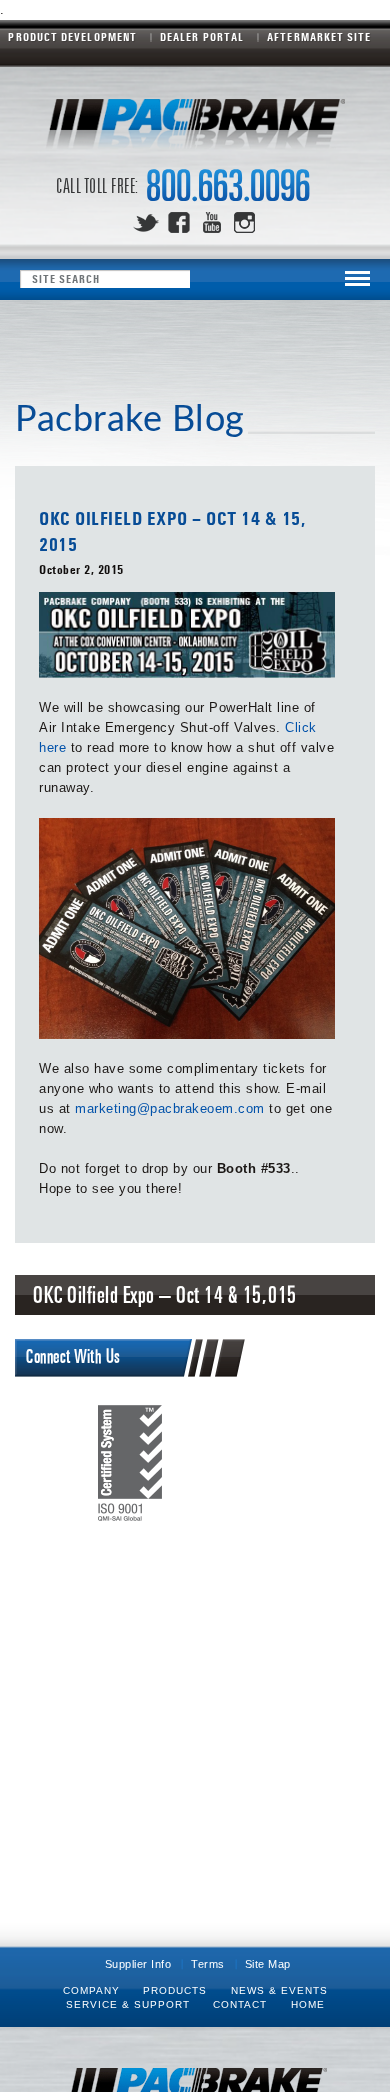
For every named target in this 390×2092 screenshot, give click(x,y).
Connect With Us (73, 1357)
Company (91, 1990)
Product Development (72, 37)
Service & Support (128, 2004)
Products (175, 1990)
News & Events (279, 1990)
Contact (240, 2004)
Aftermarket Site (319, 37)
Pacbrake (195, 129)
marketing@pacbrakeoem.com (170, 1108)
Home (308, 2004)
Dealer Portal (202, 37)
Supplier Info (138, 1964)
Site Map (268, 1964)
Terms (208, 1964)
